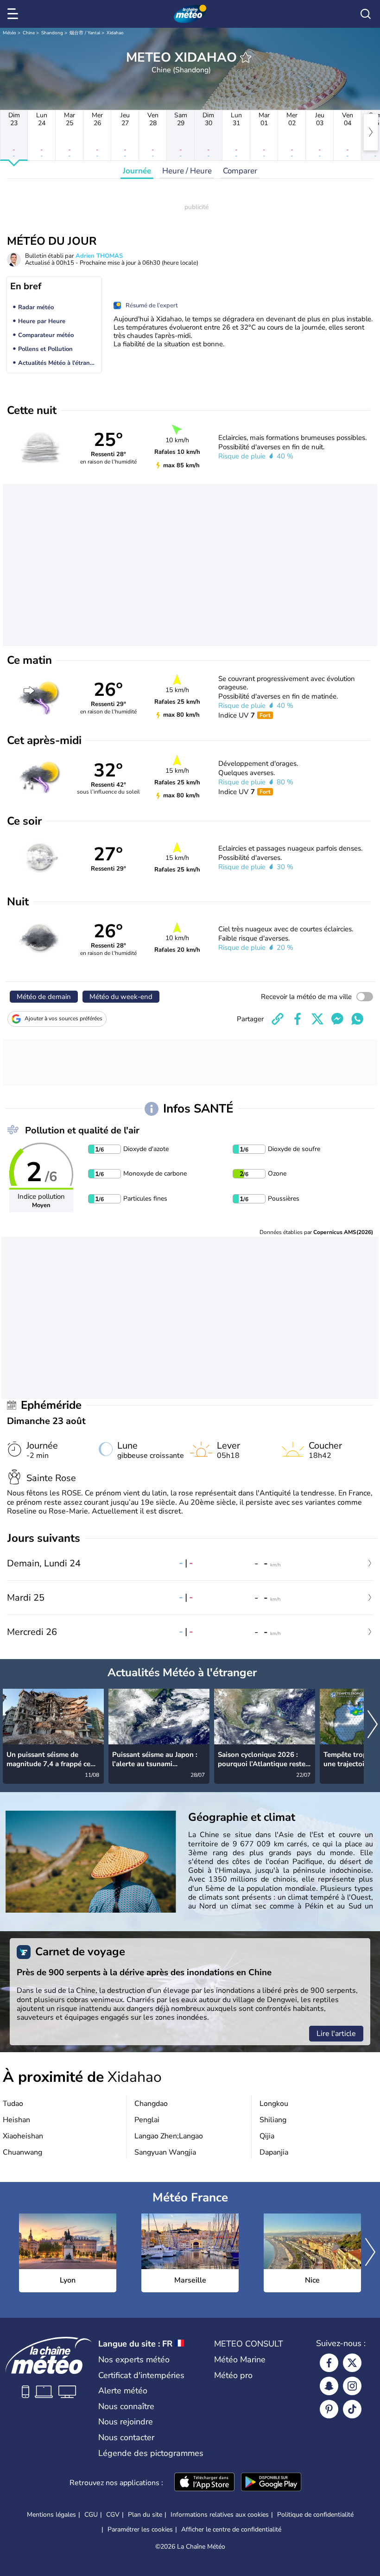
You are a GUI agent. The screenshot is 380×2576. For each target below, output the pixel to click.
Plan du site (145, 2515)
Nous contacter (126, 2437)
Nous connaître (126, 2406)
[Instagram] (352, 2386)
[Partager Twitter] (317, 1019)
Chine (29, 33)
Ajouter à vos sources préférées (63, 1018)
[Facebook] (329, 2363)
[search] (366, 14)
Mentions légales (51, 2515)
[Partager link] (278, 1019)
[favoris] (246, 57)
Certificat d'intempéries (141, 2375)
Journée (137, 171)
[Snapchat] (329, 2386)
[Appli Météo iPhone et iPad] (204, 2483)
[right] (371, 132)
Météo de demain (44, 997)
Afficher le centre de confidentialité (231, 2530)
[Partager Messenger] (337, 1019)
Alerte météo (123, 2391)
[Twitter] (352, 2363)
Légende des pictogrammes (151, 2453)
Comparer (240, 171)
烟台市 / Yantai (85, 33)
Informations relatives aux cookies (220, 2515)
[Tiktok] (352, 2409)
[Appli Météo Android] (271, 2483)
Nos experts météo (134, 2360)
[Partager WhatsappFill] (357, 1019)
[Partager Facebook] (298, 1019)
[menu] (14, 14)
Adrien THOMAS (99, 256)
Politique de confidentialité (315, 2515)
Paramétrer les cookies (140, 2530)
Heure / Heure (187, 171)
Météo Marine (240, 2360)
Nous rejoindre (126, 2422)
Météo (9, 33)
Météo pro (233, 2375)
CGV (113, 2515)
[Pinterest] (329, 2409)
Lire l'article (336, 2034)
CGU (91, 2515)
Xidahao (115, 33)
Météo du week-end (121, 997)
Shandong (52, 33)
